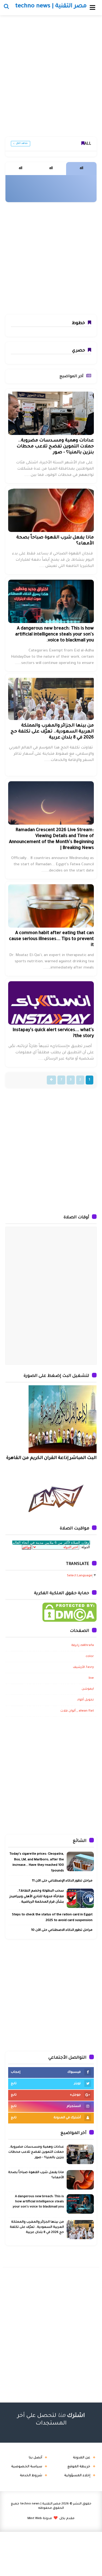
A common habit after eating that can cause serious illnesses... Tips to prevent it (51, 939)
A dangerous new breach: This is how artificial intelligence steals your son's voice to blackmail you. (55, 635)
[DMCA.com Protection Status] (69, 1613)
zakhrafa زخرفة (83, 1646)
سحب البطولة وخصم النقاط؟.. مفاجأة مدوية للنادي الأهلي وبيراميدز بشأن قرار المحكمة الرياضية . (37, 1897)
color (90, 1657)
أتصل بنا (35, 2458)
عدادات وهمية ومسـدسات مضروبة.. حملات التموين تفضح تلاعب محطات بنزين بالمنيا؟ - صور (55, 447)
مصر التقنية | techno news (40, 2504)
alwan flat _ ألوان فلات (77, 1711)
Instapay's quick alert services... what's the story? (53, 1033)
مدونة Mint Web (40, 2519)
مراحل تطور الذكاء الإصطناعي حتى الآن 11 (62, 1881)
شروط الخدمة (31, 2476)
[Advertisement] (51, 78)
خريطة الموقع (79, 2467)
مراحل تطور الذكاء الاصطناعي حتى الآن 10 (62, 1930)
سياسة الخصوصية (27, 2467)
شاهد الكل (22, 144)
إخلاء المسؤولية (77, 2476)
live (91, 1678)
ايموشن (88, 1689)
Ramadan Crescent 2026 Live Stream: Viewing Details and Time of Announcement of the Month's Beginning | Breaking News (51, 839)
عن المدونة (82, 2458)
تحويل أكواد (85, 1700)
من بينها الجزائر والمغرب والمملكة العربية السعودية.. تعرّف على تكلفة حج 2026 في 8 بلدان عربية (52, 732)
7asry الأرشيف (83, 1668)
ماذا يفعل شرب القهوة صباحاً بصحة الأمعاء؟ (55, 541)
